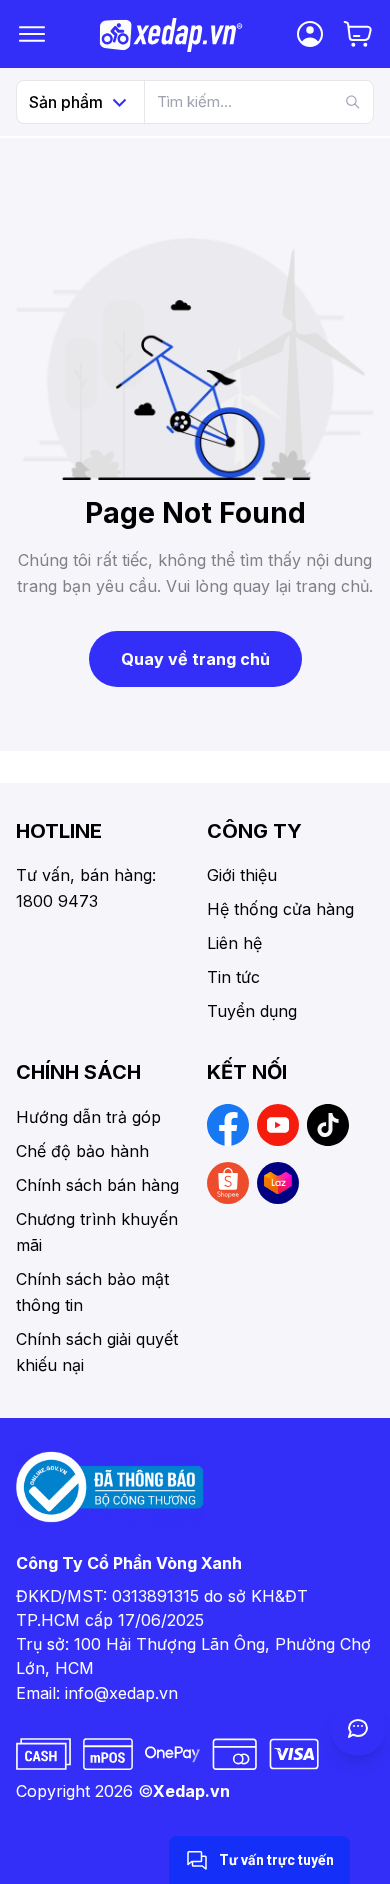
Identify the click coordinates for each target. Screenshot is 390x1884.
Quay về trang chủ (195, 659)
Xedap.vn (191, 1791)
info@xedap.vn (121, 1693)
